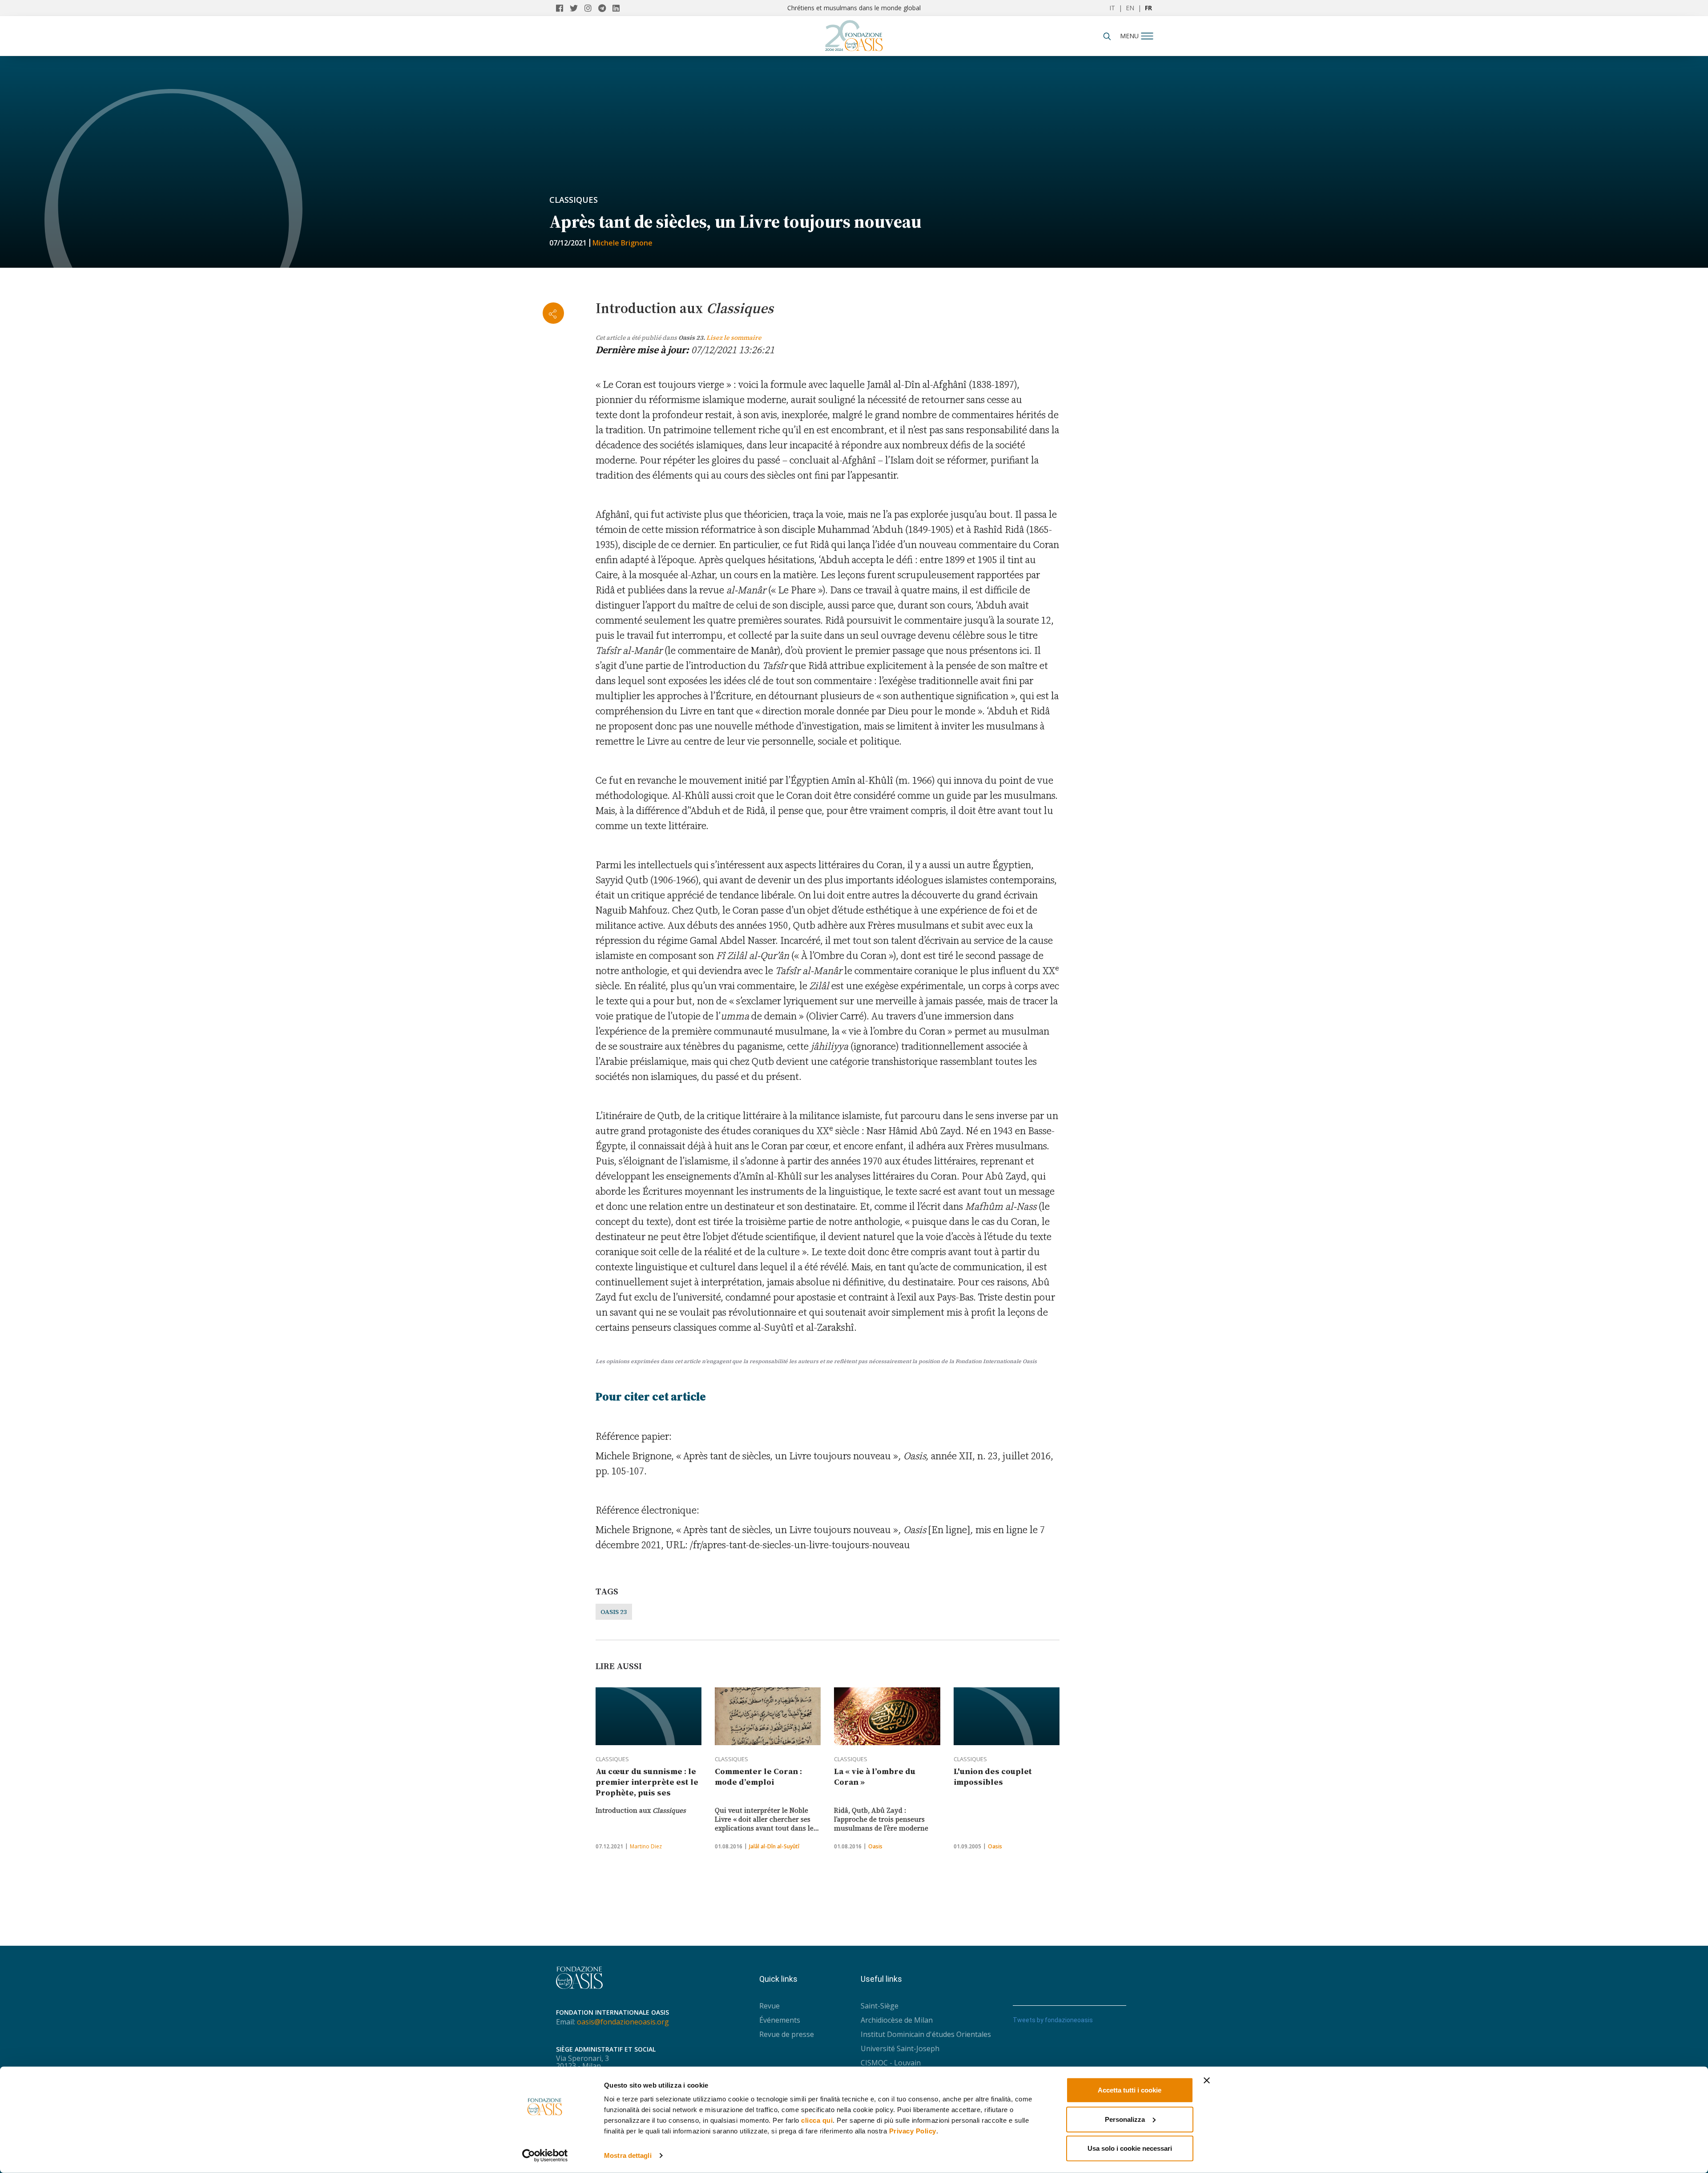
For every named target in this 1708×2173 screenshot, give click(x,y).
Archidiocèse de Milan (897, 2020)
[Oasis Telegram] (605, 8)
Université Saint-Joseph (900, 2048)
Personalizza (1125, 2119)
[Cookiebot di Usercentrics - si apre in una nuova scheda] (545, 2156)
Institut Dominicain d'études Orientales (926, 2034)
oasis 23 (614, 1612)
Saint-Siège (880, 2006)
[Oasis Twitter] (577, 8)
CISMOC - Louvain (891, 2063)
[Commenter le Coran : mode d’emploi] (768, 1716)
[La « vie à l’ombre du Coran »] (887, 1716)
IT (1112, 8)
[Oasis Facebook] (563, 8)
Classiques (574, 200)
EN (1130, 8)
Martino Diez (646, 1846)
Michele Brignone (622, 243)
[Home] (854, 33)
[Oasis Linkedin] (618, 8)
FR (1148, 8)
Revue (769, 2006)
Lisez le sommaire (734, 338)
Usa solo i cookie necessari (1130, 2148)
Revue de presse (787, 2034)
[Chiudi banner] (1207, 2080)
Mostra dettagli (628, 2155)
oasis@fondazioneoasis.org (623, 2022)
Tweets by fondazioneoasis (1053, 2020)
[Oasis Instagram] (591, 8)
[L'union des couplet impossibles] (1007, 1716)
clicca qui (817, 2120)
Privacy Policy (913, 2131)
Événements (780, 2020)
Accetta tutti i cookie (1130, 2090)
